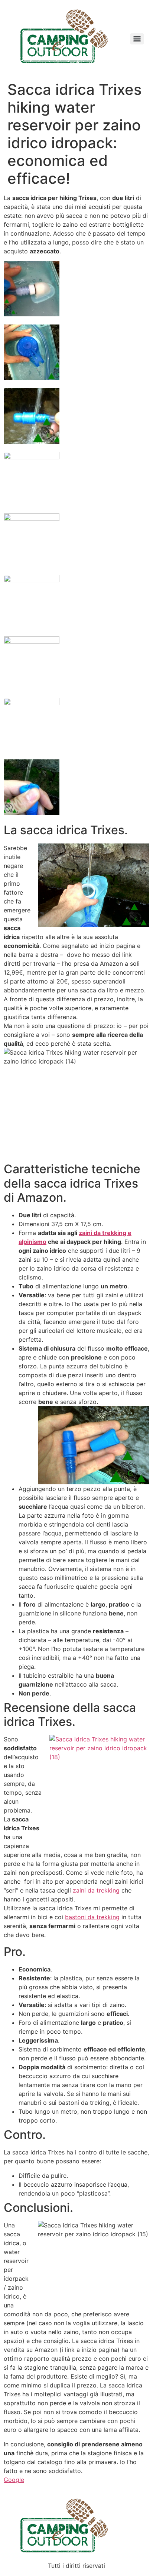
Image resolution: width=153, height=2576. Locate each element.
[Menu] (137, 39)
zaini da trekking (96, 1890)
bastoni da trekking (92, 1917)
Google (14, 2480)
